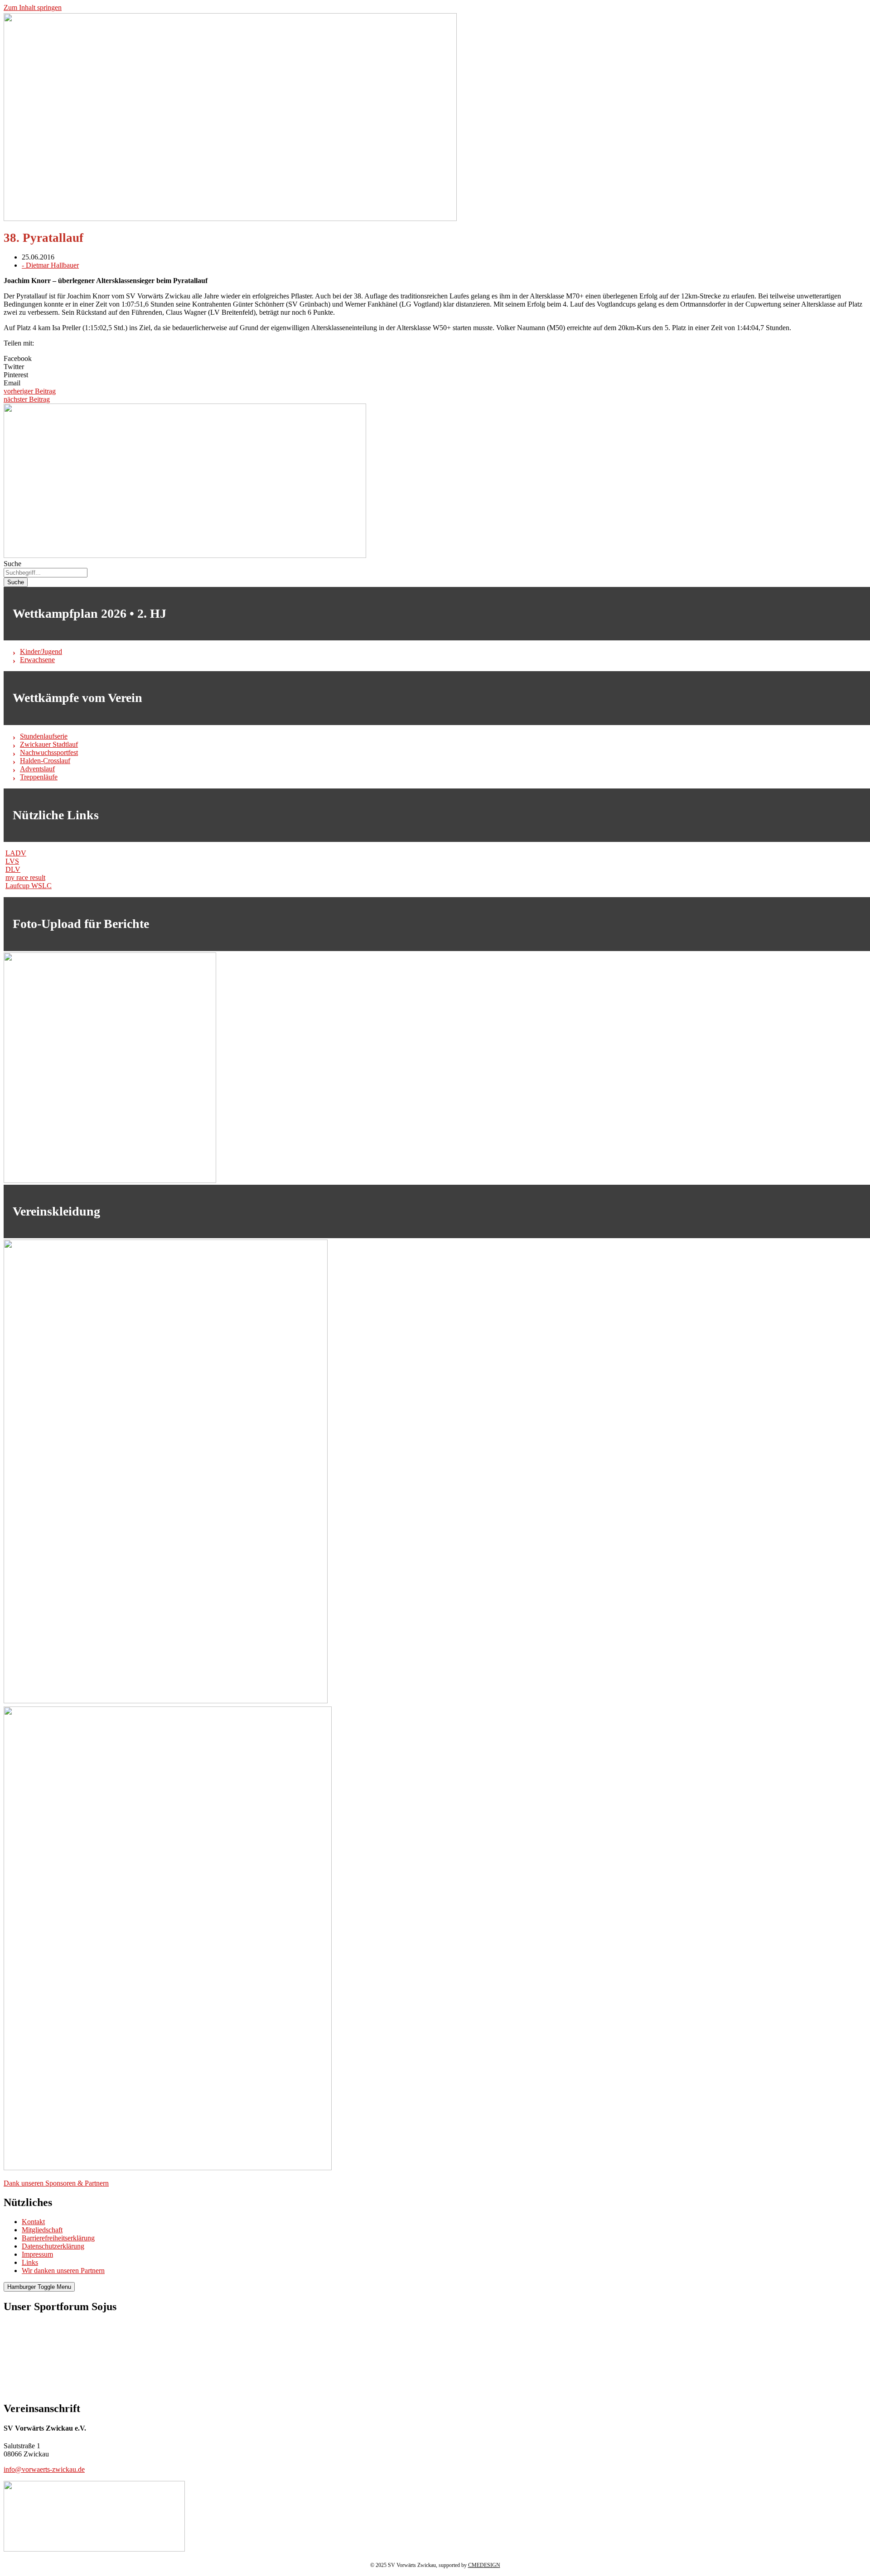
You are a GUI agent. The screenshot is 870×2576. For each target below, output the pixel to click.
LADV (16, 853)
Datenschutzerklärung (53, 2246)
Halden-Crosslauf (45, 761)
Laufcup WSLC (29, 886)
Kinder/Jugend (41, 651)
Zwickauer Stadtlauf (49, 744)
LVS (12, 861)
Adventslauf (37, 769)
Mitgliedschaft (42, 2230)
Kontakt (33, 2222)
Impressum (37, 2254)
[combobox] (46, 573)
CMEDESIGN (484, 2565)
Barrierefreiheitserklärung (58, 2238)
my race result (25, 877)
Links (30, 2262)
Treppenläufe (39, 777)
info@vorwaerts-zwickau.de (44, 2469)
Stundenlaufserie (44, 736)
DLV (13, 869)
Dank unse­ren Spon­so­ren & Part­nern (56, 2183)
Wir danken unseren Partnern (63, 2271)
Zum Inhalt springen (33, 7)
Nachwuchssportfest (49, 752)
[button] (435, 359)
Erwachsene (37, 660)
